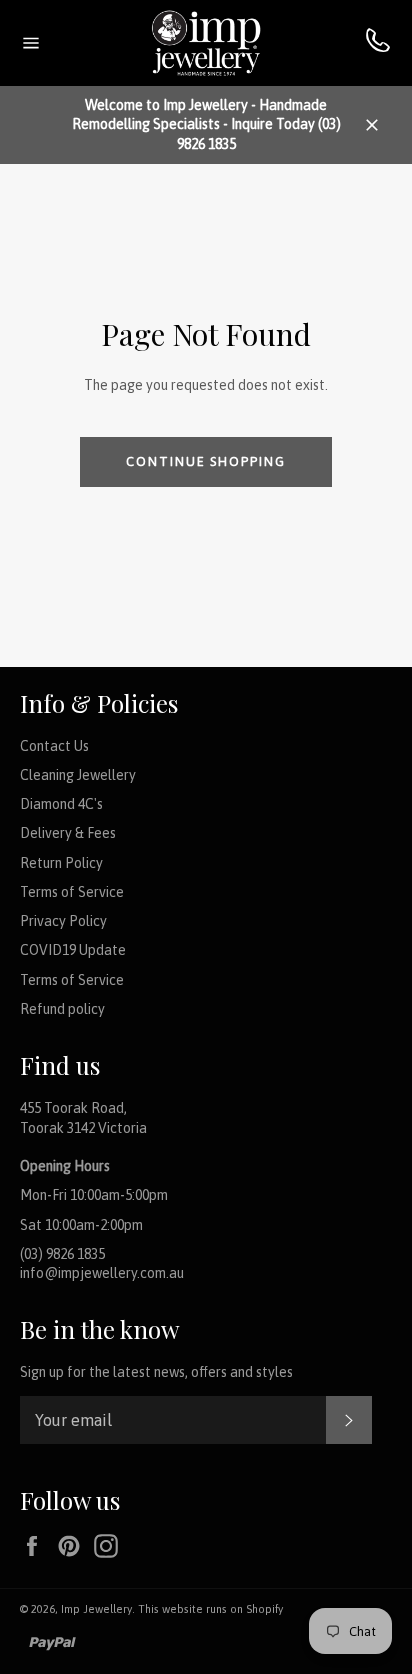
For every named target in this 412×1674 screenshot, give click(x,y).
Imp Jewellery (96, 1609)
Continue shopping (206, 461)
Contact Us (54, 746)
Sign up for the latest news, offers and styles (156, 1372)
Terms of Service (72, 892)
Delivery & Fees (68, 833)
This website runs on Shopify (210, 1609)
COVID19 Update (73, 950)
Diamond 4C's (61, 804)
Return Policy (61, 863)
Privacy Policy (63, 921)
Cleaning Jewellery (78, 775)
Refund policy (62, 1009)
